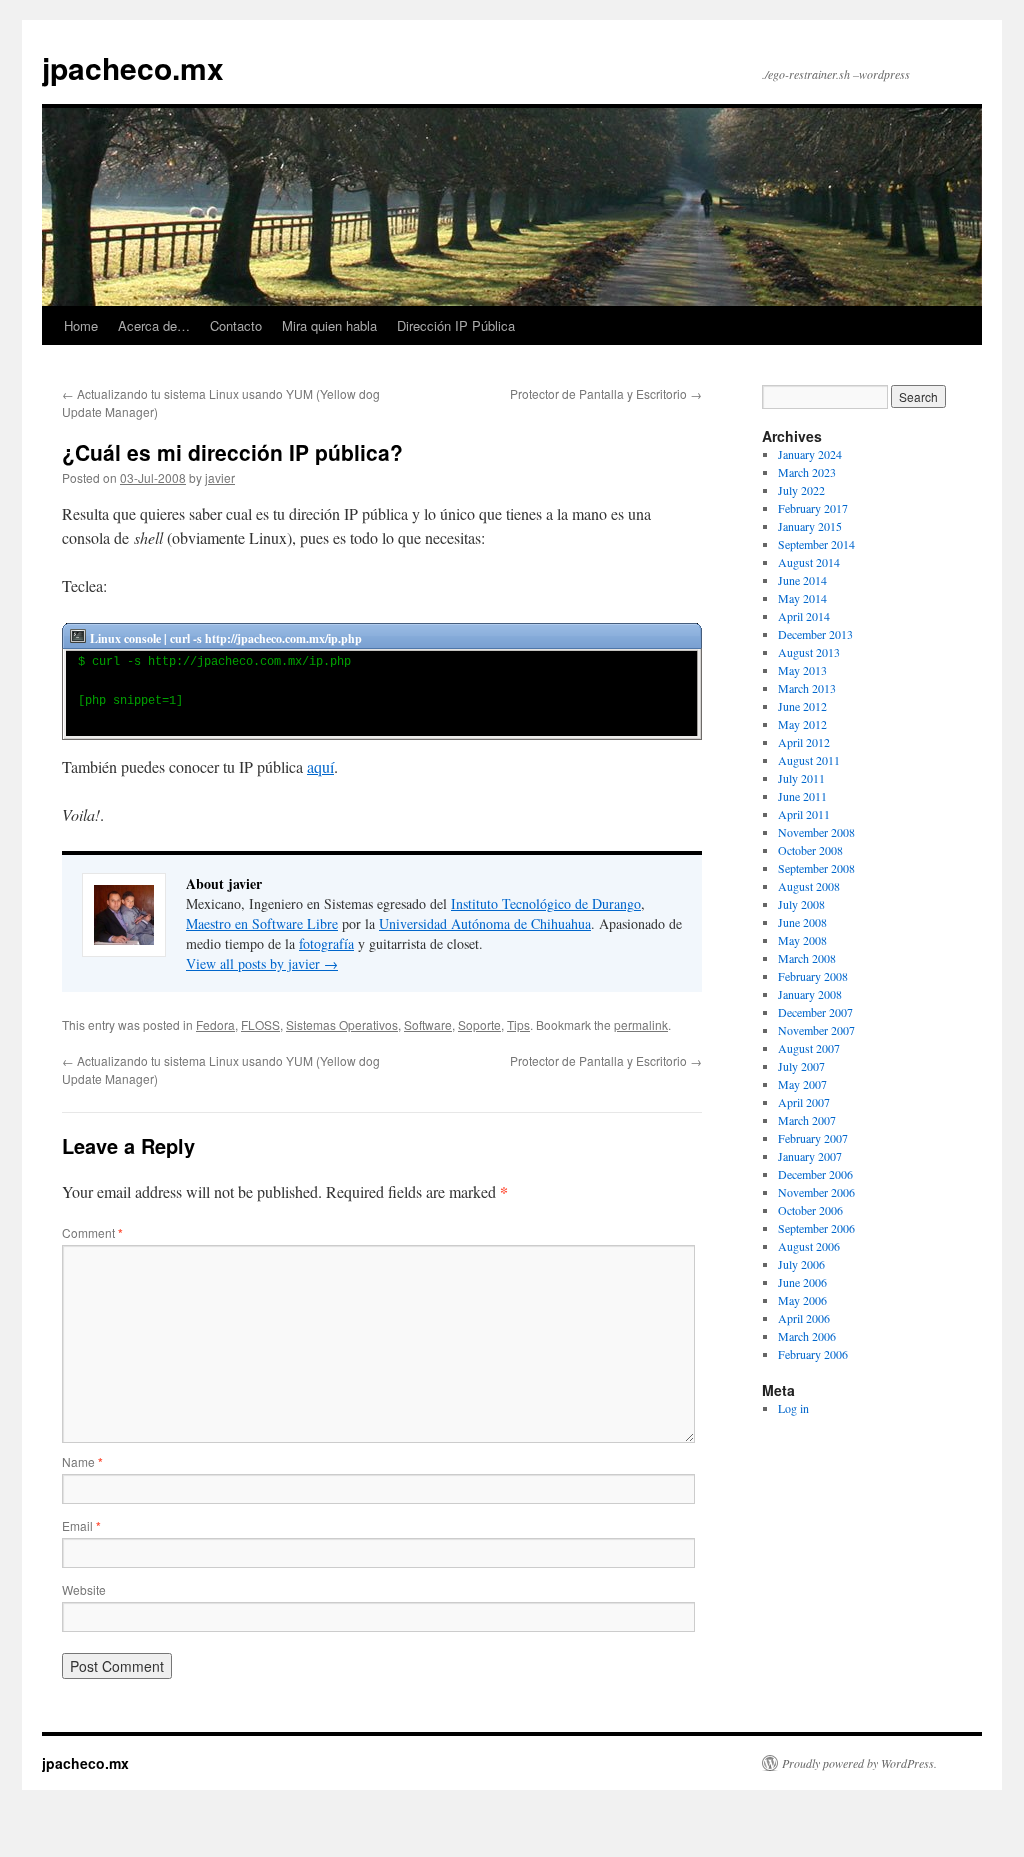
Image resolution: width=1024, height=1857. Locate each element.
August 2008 (809, 886)
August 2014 (809, 562)
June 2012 (802, 706)
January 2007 (810, 1156)
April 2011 (804, 814)
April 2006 (804, 1318)
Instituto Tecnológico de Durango (546, 903)
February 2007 (813, 1138)
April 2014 (804, 616)
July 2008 (801, 904)
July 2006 (801, 1264)
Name (82, 1461)
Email (81, 1525)
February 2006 (813, 1354)
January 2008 (810, 994)
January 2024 (810, 454)
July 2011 (801, 778)
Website (84, 1589)
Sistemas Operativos (342, 1024)
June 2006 (802, 1282)
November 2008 (816, 832)
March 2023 (807, 472)
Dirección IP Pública (456, 325)
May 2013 (802, 670)
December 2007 (815, 1012)
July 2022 (801, 490)
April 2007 (804, 1102)
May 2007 (802, 1084)
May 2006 (802, 1300)
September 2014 (816, 544)
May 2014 (802, 598)
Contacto (236, 325)
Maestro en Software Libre (262, 923)
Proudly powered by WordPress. (859, 1763)
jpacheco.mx (133, 67)
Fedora (215, 1024)
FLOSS (260, 1024)
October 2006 (810, 1210)
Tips (518, 1024)
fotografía (326, 943)
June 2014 (802, 580)
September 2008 (816, 868)
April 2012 (804, 742)
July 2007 (801, 1066)
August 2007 (809, 1048)
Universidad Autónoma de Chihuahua (485, 923)
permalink (641, 1024)
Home (81, 325)
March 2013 (807, 688)
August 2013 (809, 652)
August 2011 (809, 760)
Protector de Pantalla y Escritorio (606, 393)
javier (220, 477)
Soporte (479, 1024)
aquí (320, 766)
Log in (793, 1408)
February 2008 (813, 976)
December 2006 (815, 1174)
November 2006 (816, 1192)
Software (428, 1024)
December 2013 (815, 634)
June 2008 (802, 922)
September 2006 (816, 1228)
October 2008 (810, 850)
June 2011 (802, 796)
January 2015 (810, 526)
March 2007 (807, 1120)
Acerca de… (154, 325)
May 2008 (802, 940)
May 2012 (802, 724)
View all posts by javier (262, 963)
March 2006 (807, 1336)
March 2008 (807, 958)
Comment (92, 1232)
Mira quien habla (329, 325)
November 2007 (816, 1030)
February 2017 (813, 508)
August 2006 (809, 1246)
